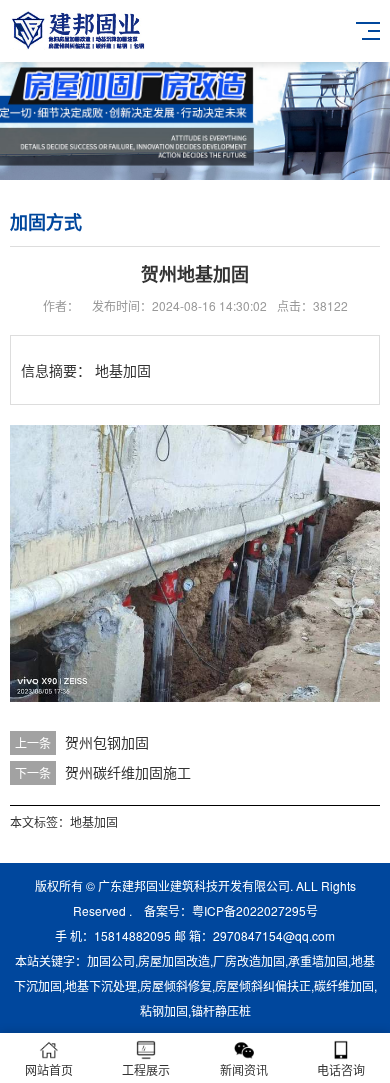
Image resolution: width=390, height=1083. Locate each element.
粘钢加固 (164, 1010)
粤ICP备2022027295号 (255, 910)
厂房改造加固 (249, 960)
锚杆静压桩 (221, 1010)
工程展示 (146, 1069)
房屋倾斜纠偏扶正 (263, 985)
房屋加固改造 (174, 960)
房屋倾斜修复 (176, 985)
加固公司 (111, 960)
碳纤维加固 (344, 985)
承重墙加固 (318, 960)
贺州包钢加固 (107, 742)
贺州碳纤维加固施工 (128, 772)
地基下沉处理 (101, 985)
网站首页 (49, 1069)
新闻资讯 (244, 1069)
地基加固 (94, 821)
